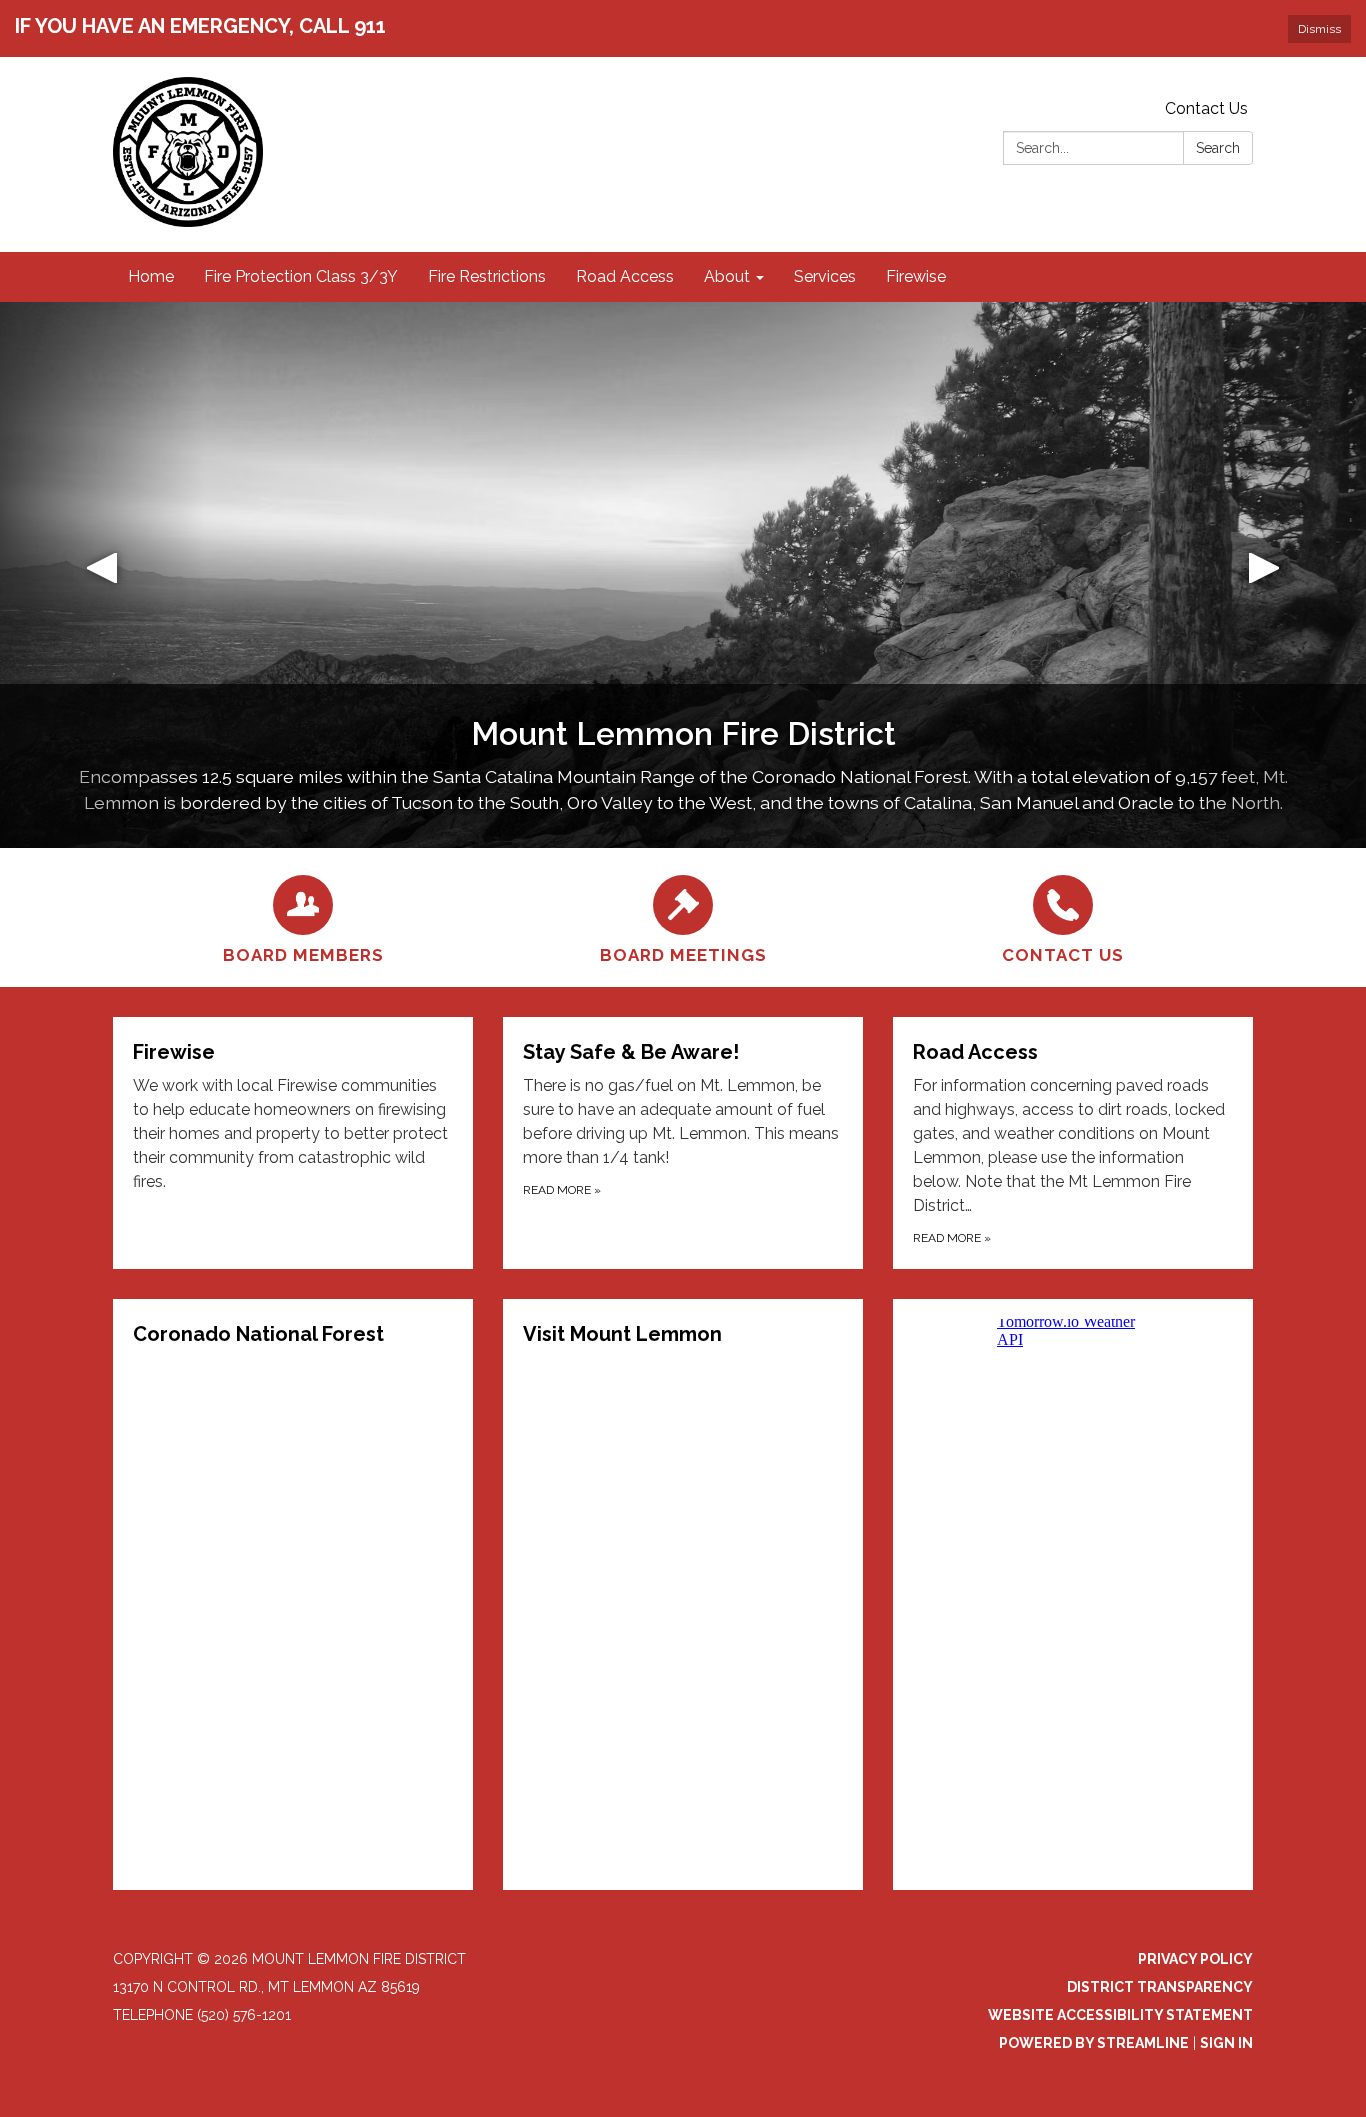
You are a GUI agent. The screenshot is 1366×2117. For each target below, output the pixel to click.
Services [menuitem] (825, 276)
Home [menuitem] (151, 276)
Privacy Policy (1195, 1959)
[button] (102, 575)
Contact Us (1206, 108)
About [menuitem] (727, 276)
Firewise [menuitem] (916, 276)
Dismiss (1319, 29)
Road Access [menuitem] (625, 276)
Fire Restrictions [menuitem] (487, 276)
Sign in (1226, 2043)
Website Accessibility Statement (1120, 2015)
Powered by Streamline (1094, 2043)
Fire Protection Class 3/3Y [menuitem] (301, 276)
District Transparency (1160, 1987)
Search (1218, 148)
